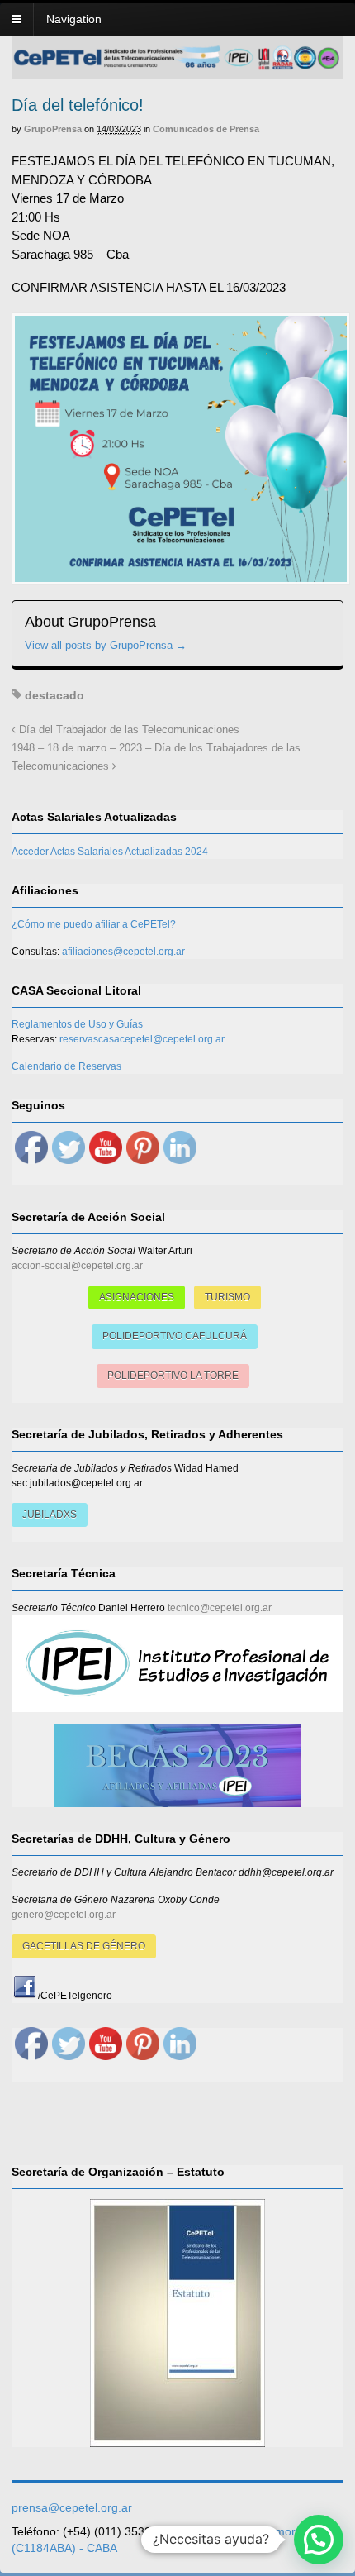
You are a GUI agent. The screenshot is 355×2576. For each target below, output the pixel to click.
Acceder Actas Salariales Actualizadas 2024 (110, 852)
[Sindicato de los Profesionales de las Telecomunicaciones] (177, 65)
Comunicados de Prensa (206, 129)
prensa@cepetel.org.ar (72, 2507)
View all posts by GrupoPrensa (106, 645)
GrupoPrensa (53, 129)
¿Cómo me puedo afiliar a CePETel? (94, 924)
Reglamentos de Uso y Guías (77, 1024)
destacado (54, 695)
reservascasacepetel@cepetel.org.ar (142, 1039)
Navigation (74, 19)
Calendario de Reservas (66, 1066)
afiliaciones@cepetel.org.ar (123, 952)
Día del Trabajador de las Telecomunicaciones (128, 730)
